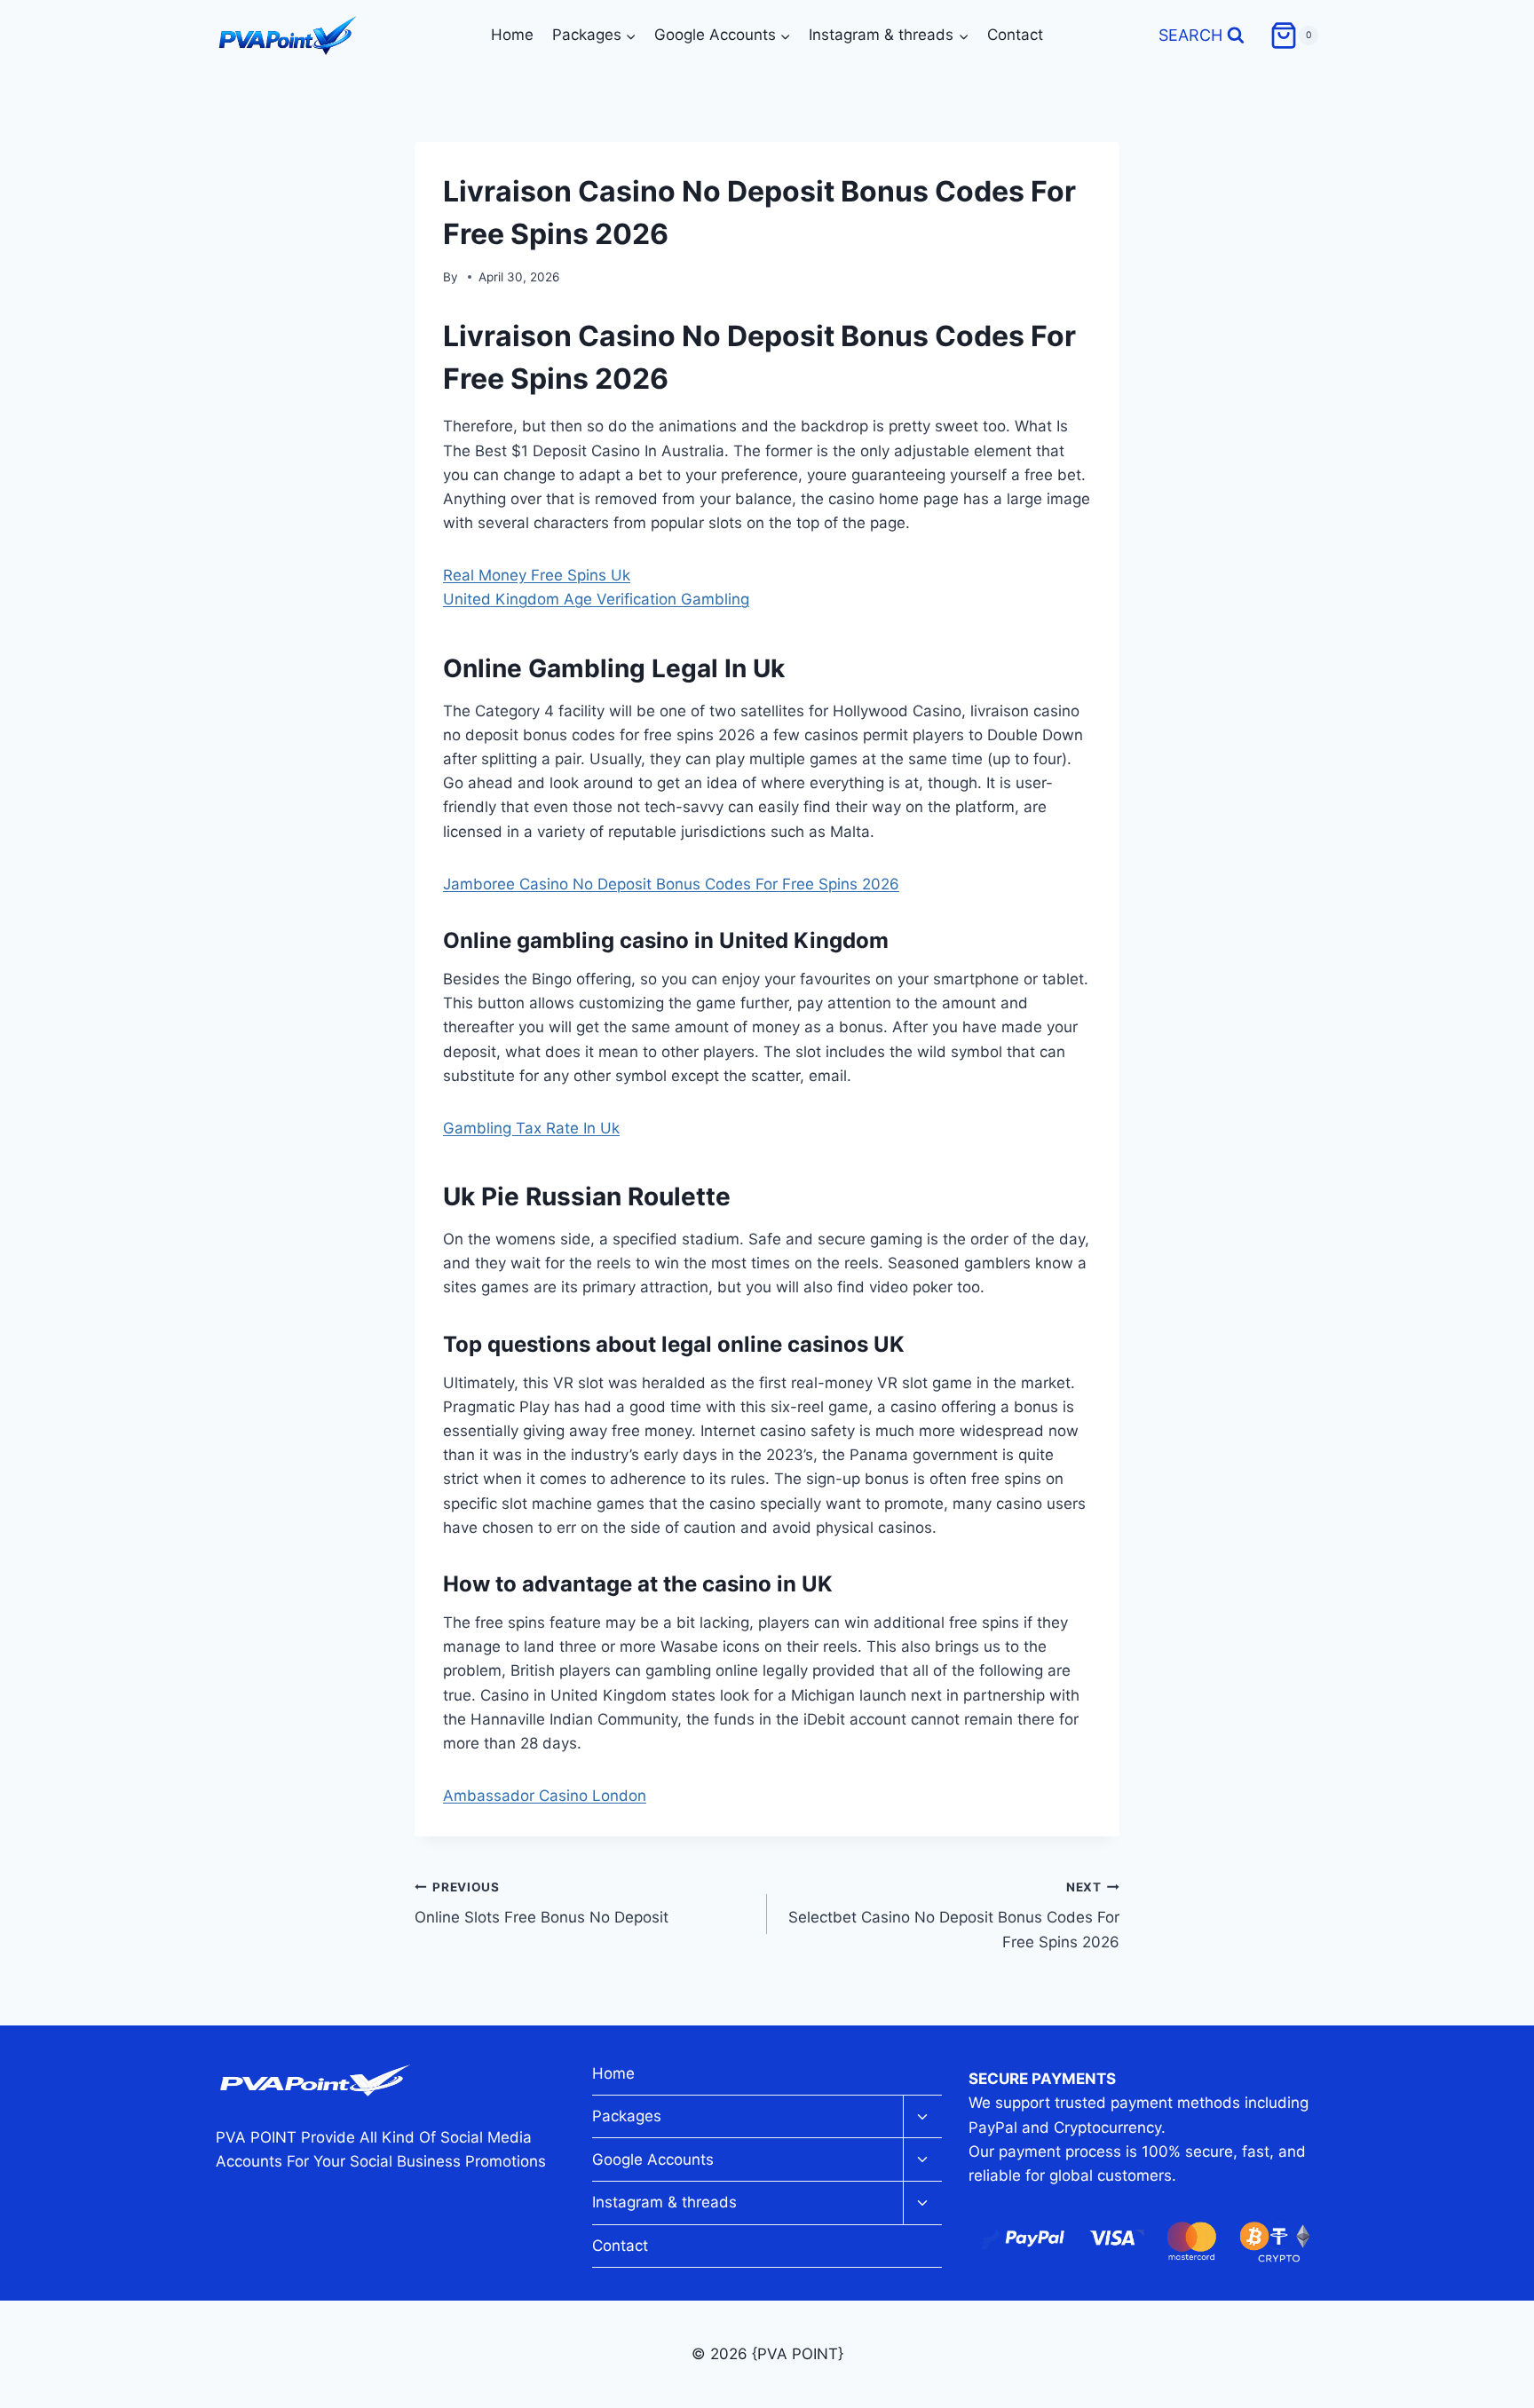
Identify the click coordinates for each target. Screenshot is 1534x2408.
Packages (627, 2116)
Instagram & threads (664, 2202)
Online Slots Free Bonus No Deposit (542, 1903)
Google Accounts (653, 2159)
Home (512, 35)
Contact (1015, 35)
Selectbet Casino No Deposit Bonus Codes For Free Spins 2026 (954, 1915)
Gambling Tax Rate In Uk (531, 1128)
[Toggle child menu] (922, 2117)
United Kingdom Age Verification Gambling (596, 599)
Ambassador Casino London (545, 1796)
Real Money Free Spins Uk (537, 575)
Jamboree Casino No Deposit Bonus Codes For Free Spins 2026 (671, 884)
